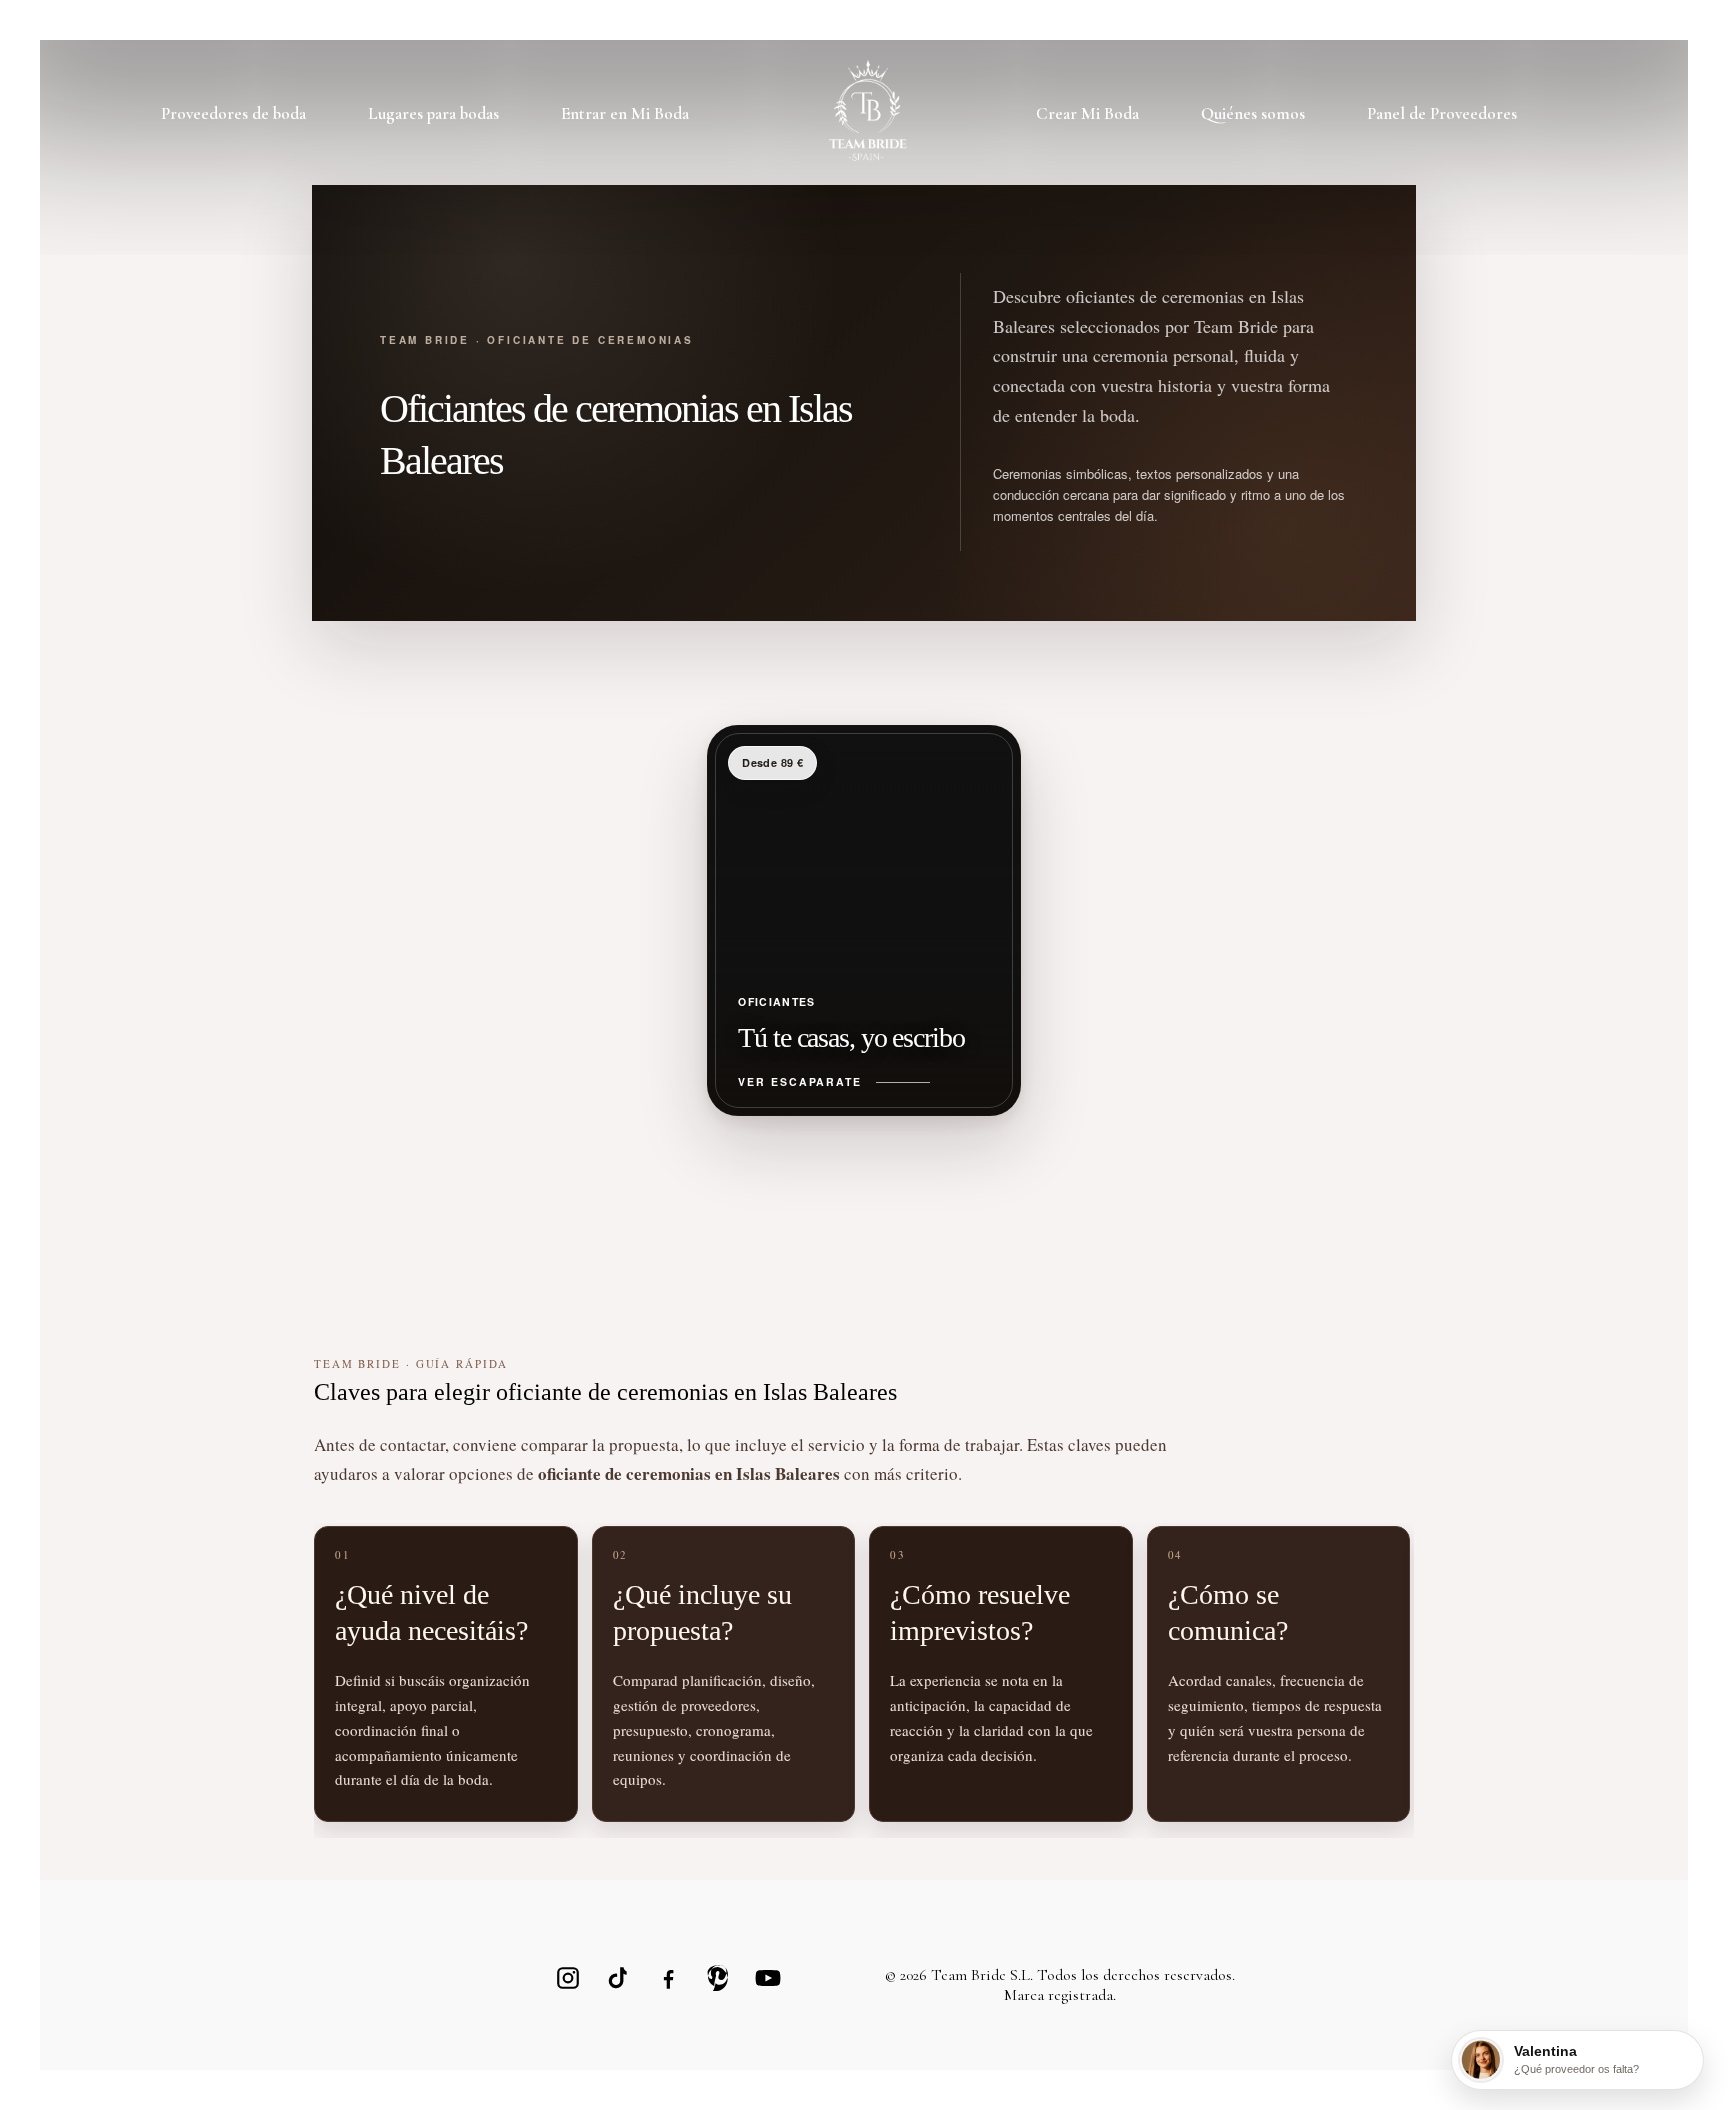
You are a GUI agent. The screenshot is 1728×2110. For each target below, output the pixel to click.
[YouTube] (768, 1978)
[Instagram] (568, 1978)
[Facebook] (668, 1978)
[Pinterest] (718, 1978)
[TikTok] (618, 1978)
